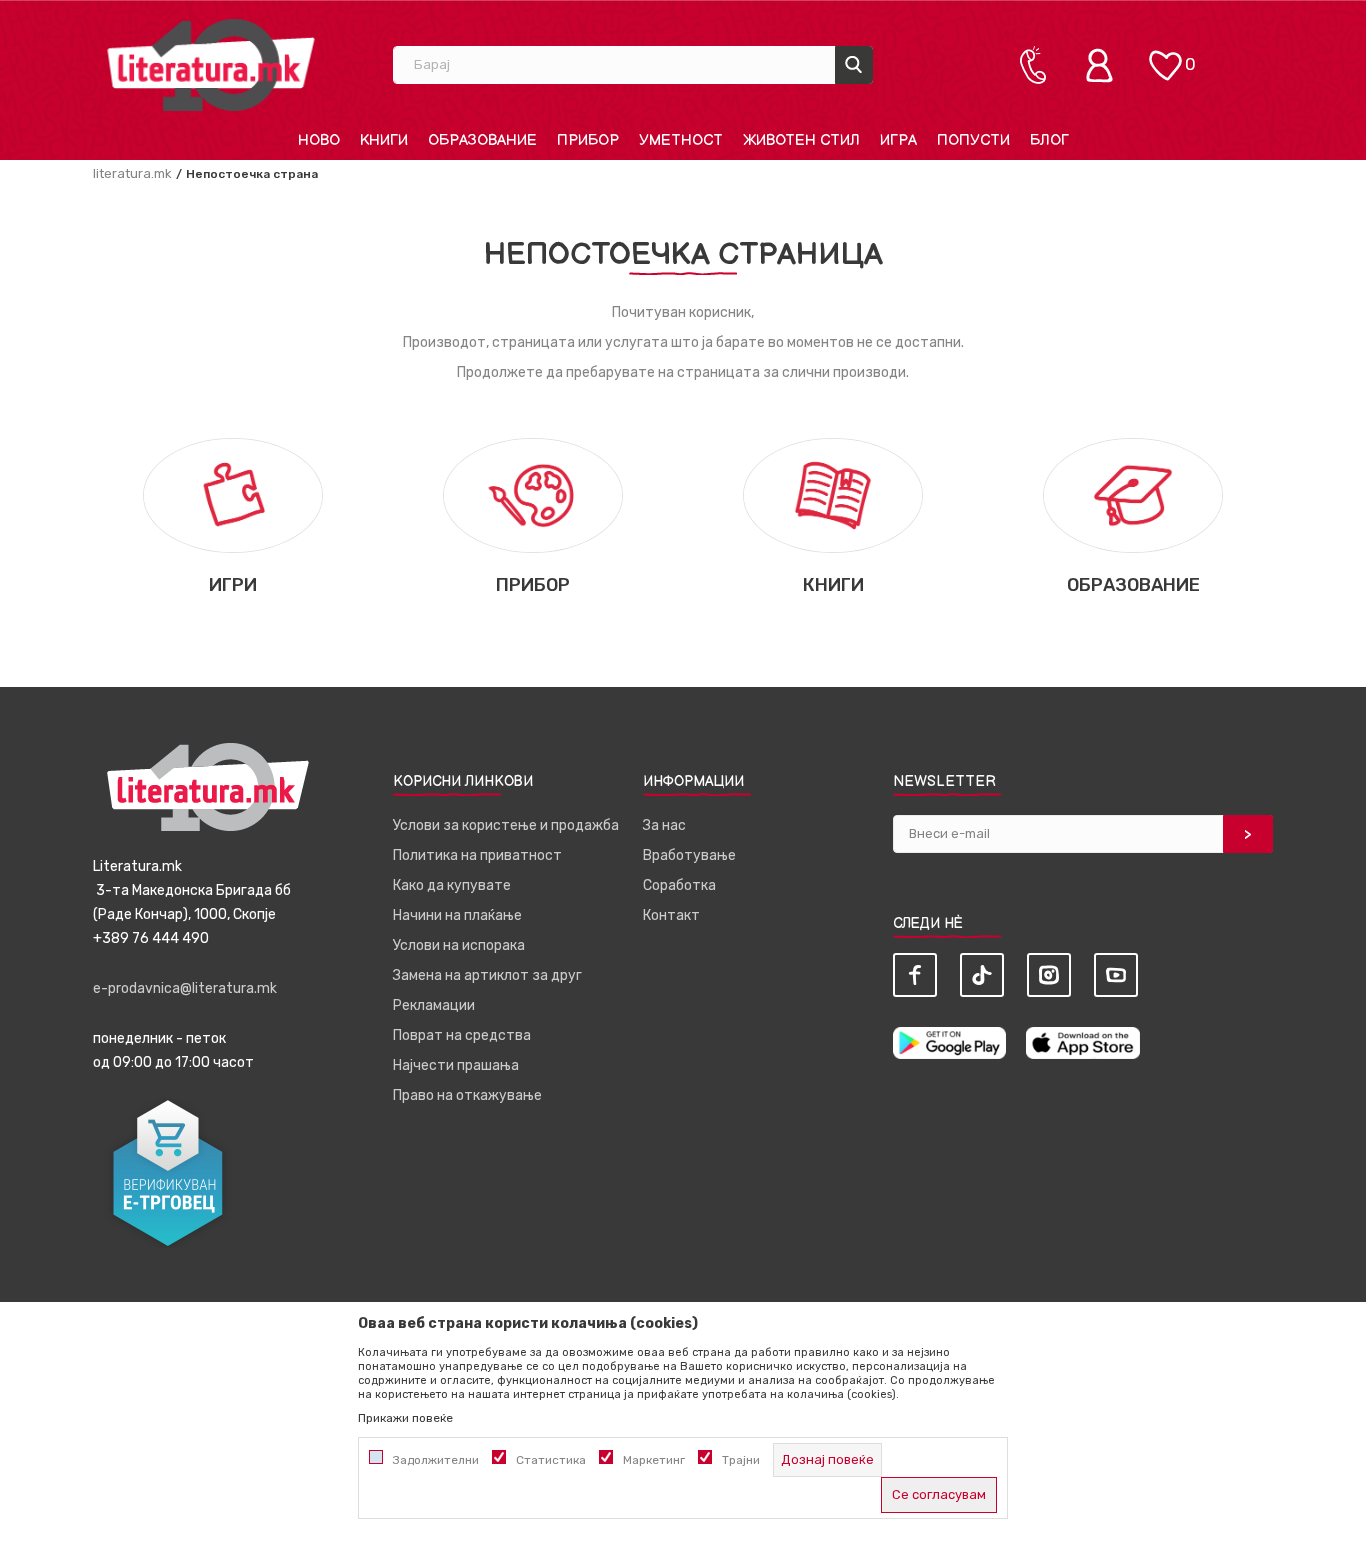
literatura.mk (132, 173)
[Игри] (233, 494)
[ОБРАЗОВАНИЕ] (1133, 494)
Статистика (551, 1460)
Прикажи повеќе (405, 1418)
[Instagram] (1049, 975)
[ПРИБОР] (533, 494)
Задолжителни (436, 1460)
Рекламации (434, 1005)
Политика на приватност (477, 855)
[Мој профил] (1104, 65)
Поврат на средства (462, 1035)
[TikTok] (982, 975)
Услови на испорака (459, 945)
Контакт (671, 915)
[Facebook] (915, 975)
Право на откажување (467, 1095)
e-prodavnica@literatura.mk (185, 988)
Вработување (689, 855)
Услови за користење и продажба (506, 825)
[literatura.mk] (211, 64)
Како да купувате (452, 885)
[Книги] (833, 494)
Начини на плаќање (457, 915)
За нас (664, 825)
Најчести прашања (456, 1065)
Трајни (741, 1460)
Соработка (679, 885)
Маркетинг (654, 1460)
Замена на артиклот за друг (487, 975)
